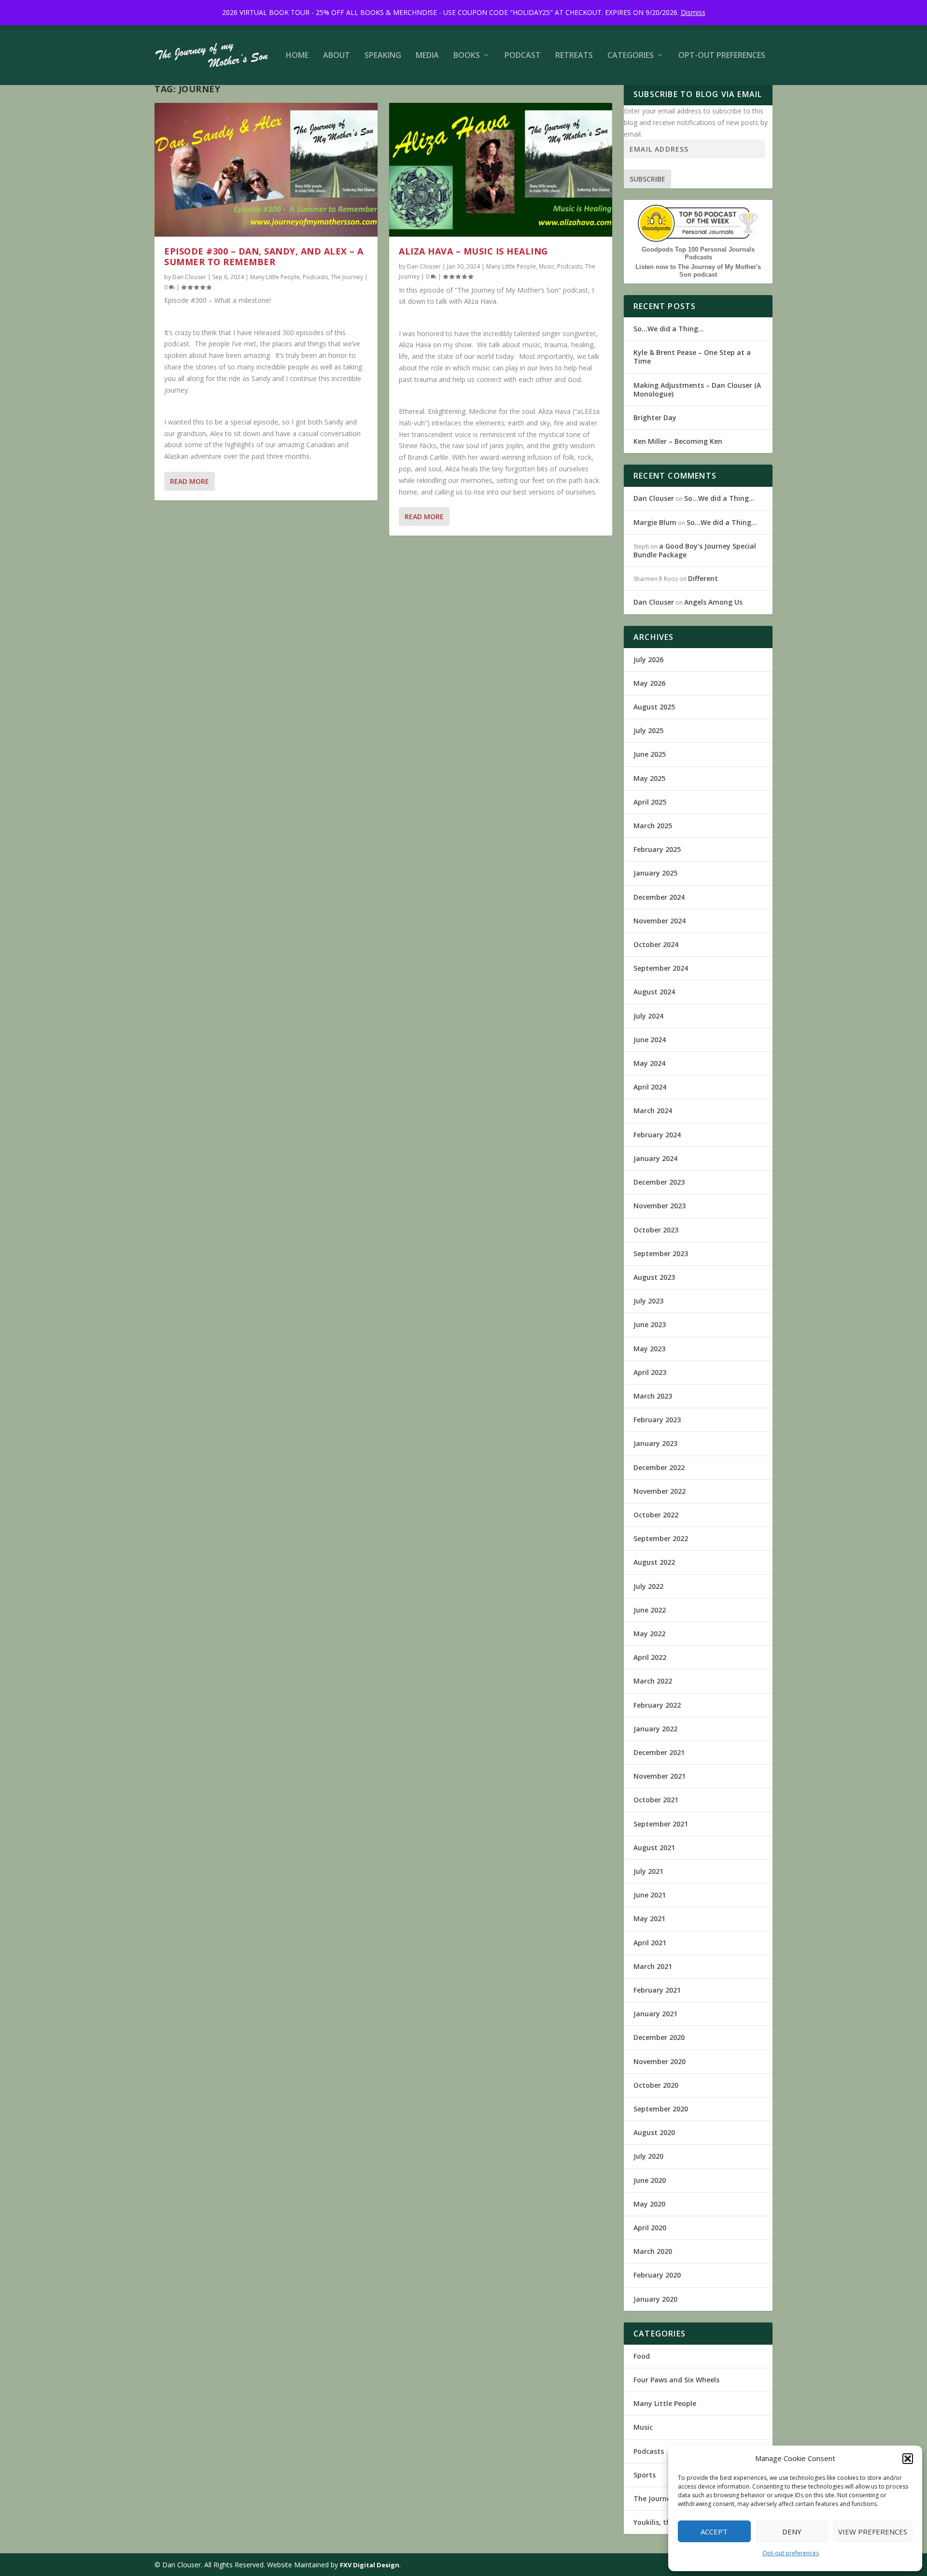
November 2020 (660, 2061)
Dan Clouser (189, 277)
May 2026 (649, 683)
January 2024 (655, 1158)
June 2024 (650, 1040)
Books (467, 56)
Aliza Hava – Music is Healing (473, 251)
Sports (645, 2475)
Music (547, 266)
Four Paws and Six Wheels (676, 2380)
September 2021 (661, 1824)
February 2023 (657, 1420)
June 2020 (650, 2180)
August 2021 (654, 1847)
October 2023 (656, 1230)
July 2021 (648, 1871)
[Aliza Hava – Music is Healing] (501, 170)
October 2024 (656, 944)
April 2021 (650, 1943)
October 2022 (656, 1515)
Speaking (383, 56)
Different (703, 578)
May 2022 (649, 1634)
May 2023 (649, 1349)
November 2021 (660, 1776)
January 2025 (655, 873)
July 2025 (648, 730)
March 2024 (653, 1111)
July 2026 (648, 659)
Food (642, 2356)
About (337, 56)
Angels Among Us (713, 602)
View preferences (873, 2532)
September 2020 (661, 2109)
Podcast (523, 56)
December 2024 (659, 897)
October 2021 (656, 1800)
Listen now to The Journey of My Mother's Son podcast (698, 271)
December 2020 (659, 2037)
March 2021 (653, 1966)
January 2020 (655, 2299)
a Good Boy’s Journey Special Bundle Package (695, 550)
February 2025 (657, 849)
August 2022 (654, 1562)
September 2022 (661, 1538)
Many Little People (275, 277)
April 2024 (650, 1087)
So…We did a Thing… (669, 329)
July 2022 (648, 1586)
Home (297, 56)
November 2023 (660, 1206)
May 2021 (649, 1918)
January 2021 (655, 2014)
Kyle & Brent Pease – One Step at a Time (692, 357)
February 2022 (657, 1705)
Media (427, 56)
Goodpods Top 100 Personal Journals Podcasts (698, 253)
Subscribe (647, 179)
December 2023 (659, 1182)
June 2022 (650, 1610)
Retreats (574, 56)
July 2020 (648, 2156)
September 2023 (661, 1253)
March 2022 (653, 1681)
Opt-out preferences (791, 2553)
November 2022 (660, 1491)
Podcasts (315, 277)
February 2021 (657, 1990)
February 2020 (657, 2275)
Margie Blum (655, 522)
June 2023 (650, 1324)
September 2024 (661, 968)
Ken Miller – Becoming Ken (678, 441)
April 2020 (650, 2228)
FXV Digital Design (370, 2565)
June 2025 (650, 754)
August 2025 (654, 707)
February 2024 (657, 1135)
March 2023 (653, 1396)
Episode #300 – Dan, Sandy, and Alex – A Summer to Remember (264, 256)
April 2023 (650, 1372)
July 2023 (648, 1301)
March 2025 (653, 826)
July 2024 (648, 1016)
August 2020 (654, 2132)
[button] (908, 2459)
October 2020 (656, 2085)
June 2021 (650, 1895)
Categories (631, 56)
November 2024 (660, 921)
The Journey (347, 277)
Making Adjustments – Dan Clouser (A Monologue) (697, 389)
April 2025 (650, 802)
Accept (714, 2532)
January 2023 (655, 1443)
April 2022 (650, 1657)
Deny (792, 2532)
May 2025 (649, 778)
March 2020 (653, 2251)
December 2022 (659, 1467)
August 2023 (654, 1277)
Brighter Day (655, 418)
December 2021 (659, 1752)
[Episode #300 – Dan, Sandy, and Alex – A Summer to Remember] (266, 170)
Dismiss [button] (693, 12)
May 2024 (649, 1063)
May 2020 (649, 2204)
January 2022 (655, 1729)
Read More (190, 481)
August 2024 (654, 992)
